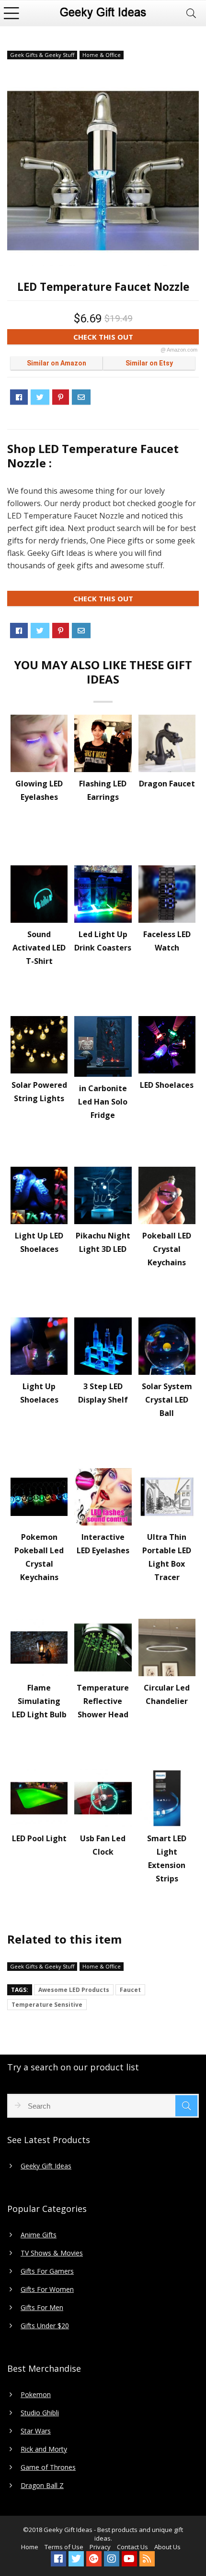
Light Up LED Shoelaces (39, 1242)
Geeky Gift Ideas (46, 2166)
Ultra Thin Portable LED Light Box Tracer (167, 1557)
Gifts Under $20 (45, 2326)
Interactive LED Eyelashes (103, 1544)
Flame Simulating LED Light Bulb (39, 1701)
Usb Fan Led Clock (103, 1845)
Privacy (100, 2547)
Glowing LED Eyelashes (39, 790)
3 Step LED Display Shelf (103, 1393)
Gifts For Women (47, 2289)
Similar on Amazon (57, 363)
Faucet (130, 1990)
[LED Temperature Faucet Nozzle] (103, 171)
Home (30, 2547)
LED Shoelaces (167, 1085)
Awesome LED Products (74, 1990)
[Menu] (11, 13)
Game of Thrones (48, 2467)
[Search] (191, 13)
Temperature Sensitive (47, 2005)
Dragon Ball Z (42, 2486)
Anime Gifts (39, 2235)
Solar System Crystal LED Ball (167, 1400)
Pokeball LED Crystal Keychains (167, 1249)
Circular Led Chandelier (167, 1694)
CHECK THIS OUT (136, 338)
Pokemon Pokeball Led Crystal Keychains (39, 1557)
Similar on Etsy (149, 363)
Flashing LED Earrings (103, 790)
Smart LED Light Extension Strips (167, 1858)
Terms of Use (64, 2547)
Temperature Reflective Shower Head (103, 1701)
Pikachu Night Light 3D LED (103, 1242)
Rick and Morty (44, 2449)
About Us (167, 2547)
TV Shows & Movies (52, 2253)
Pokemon (36, 2395)
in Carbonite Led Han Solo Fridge (103, 1102)
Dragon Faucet (167, 784)
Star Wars (36, 2431)
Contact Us (132, 2547)
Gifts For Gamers (47, 2271)
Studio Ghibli (40, 2413)
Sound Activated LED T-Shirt (39, 948)
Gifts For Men (42, 2308)
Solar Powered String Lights (39, 1092)
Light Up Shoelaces (39, 1393)
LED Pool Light (39, 1838)
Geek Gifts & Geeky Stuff (42, 55)
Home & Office (102, 55)
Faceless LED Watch (167, 941)
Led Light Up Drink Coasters (103, 941)
